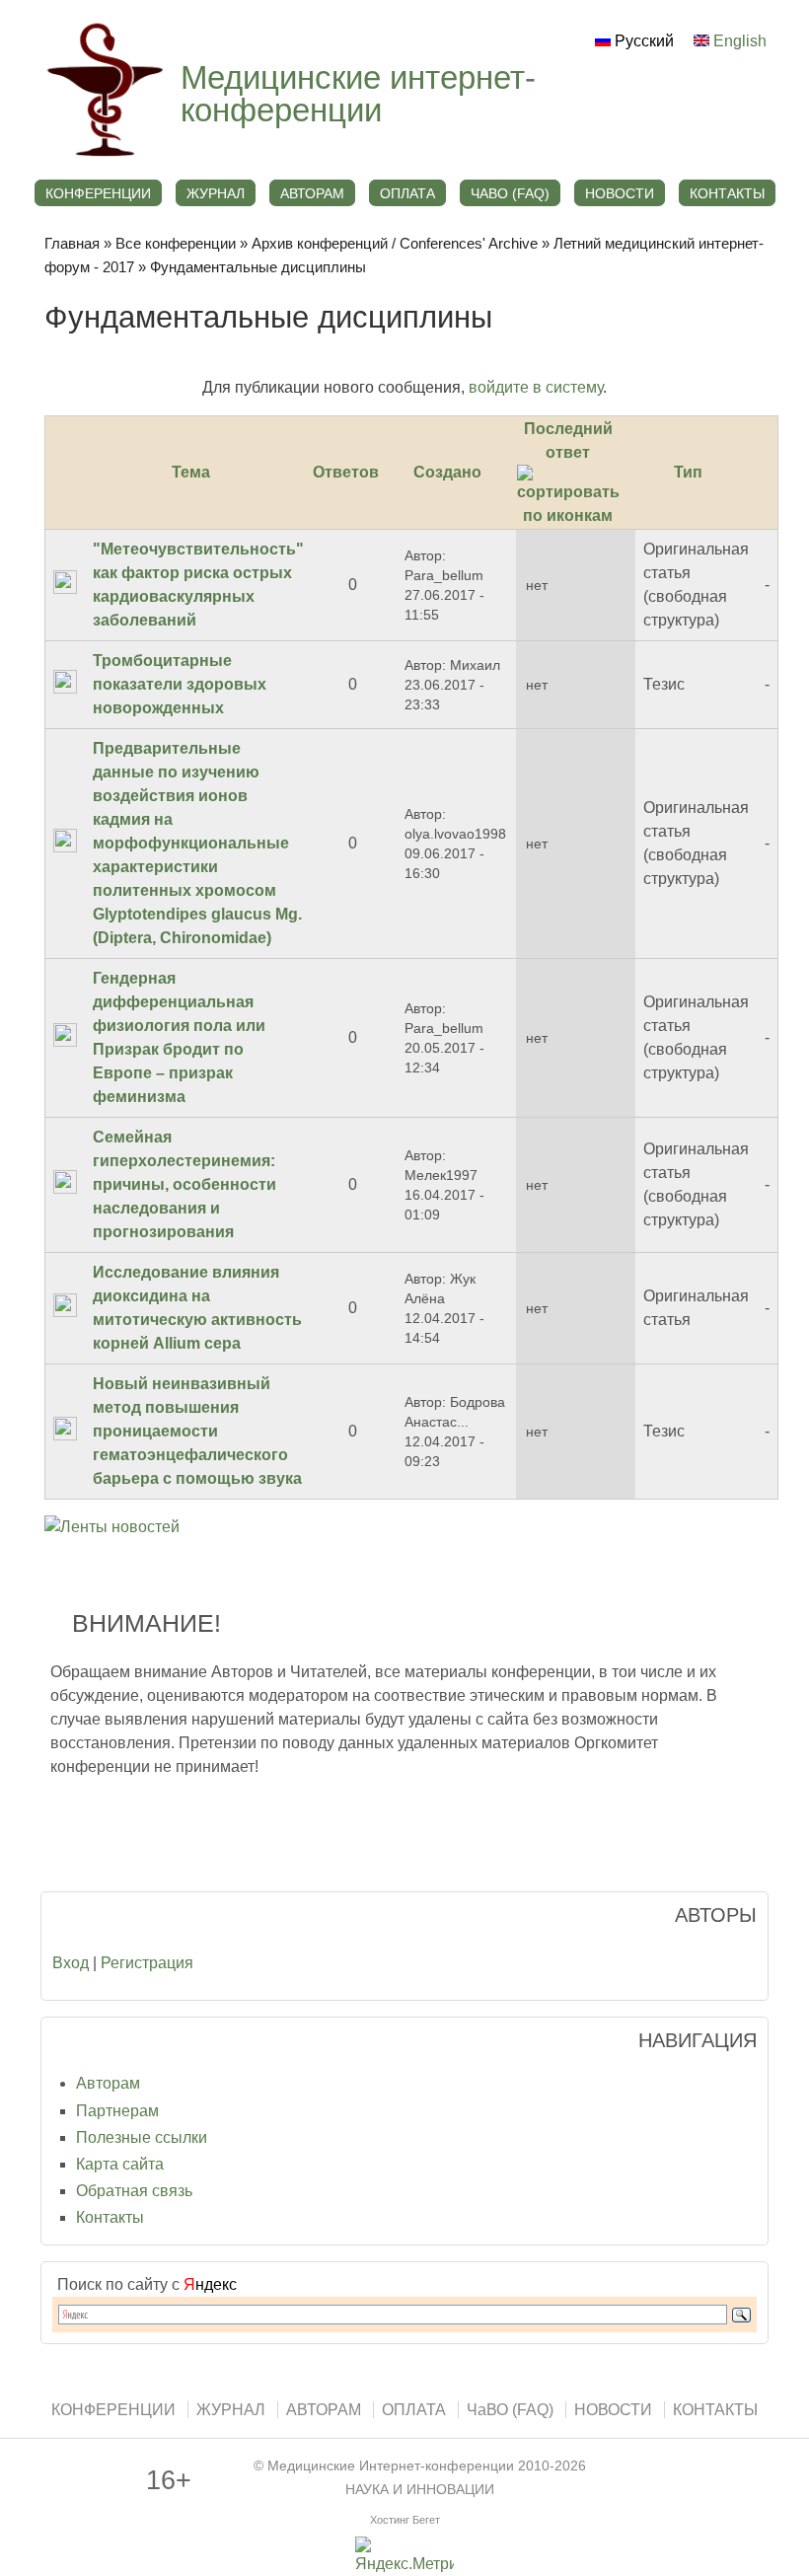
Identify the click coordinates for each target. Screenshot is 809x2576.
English (738, 41)
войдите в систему (536, 387)
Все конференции (176, 243)
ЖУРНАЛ (216, 193)
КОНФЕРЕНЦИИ (98, 193)
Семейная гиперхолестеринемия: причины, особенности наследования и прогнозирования (184, 1184)
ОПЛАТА (407, 193)
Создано (447, 472)
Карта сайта (120, 2164)
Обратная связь (134, 2191)
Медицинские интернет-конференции (358, 94)
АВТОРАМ (312, 193)
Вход (71, 1963)
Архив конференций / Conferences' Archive (395, 243)
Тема (191, 472)
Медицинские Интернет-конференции (391, 2466)
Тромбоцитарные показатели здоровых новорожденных (180, 684)
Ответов (346, 472)
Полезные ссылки (142, 2137)
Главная (72, 243)
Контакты (110, 2217)
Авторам (108, 2083)
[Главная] (103, 157)
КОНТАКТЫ (727, 193)
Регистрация (147, 1963)
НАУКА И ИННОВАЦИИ (420, 2490)
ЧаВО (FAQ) (510, 193)
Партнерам (117, 2111)
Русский (642, 41)
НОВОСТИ (620, 193)
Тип (688, 472)
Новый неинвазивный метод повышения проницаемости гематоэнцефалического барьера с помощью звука (197, 1431)
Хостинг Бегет (405, 2520)
